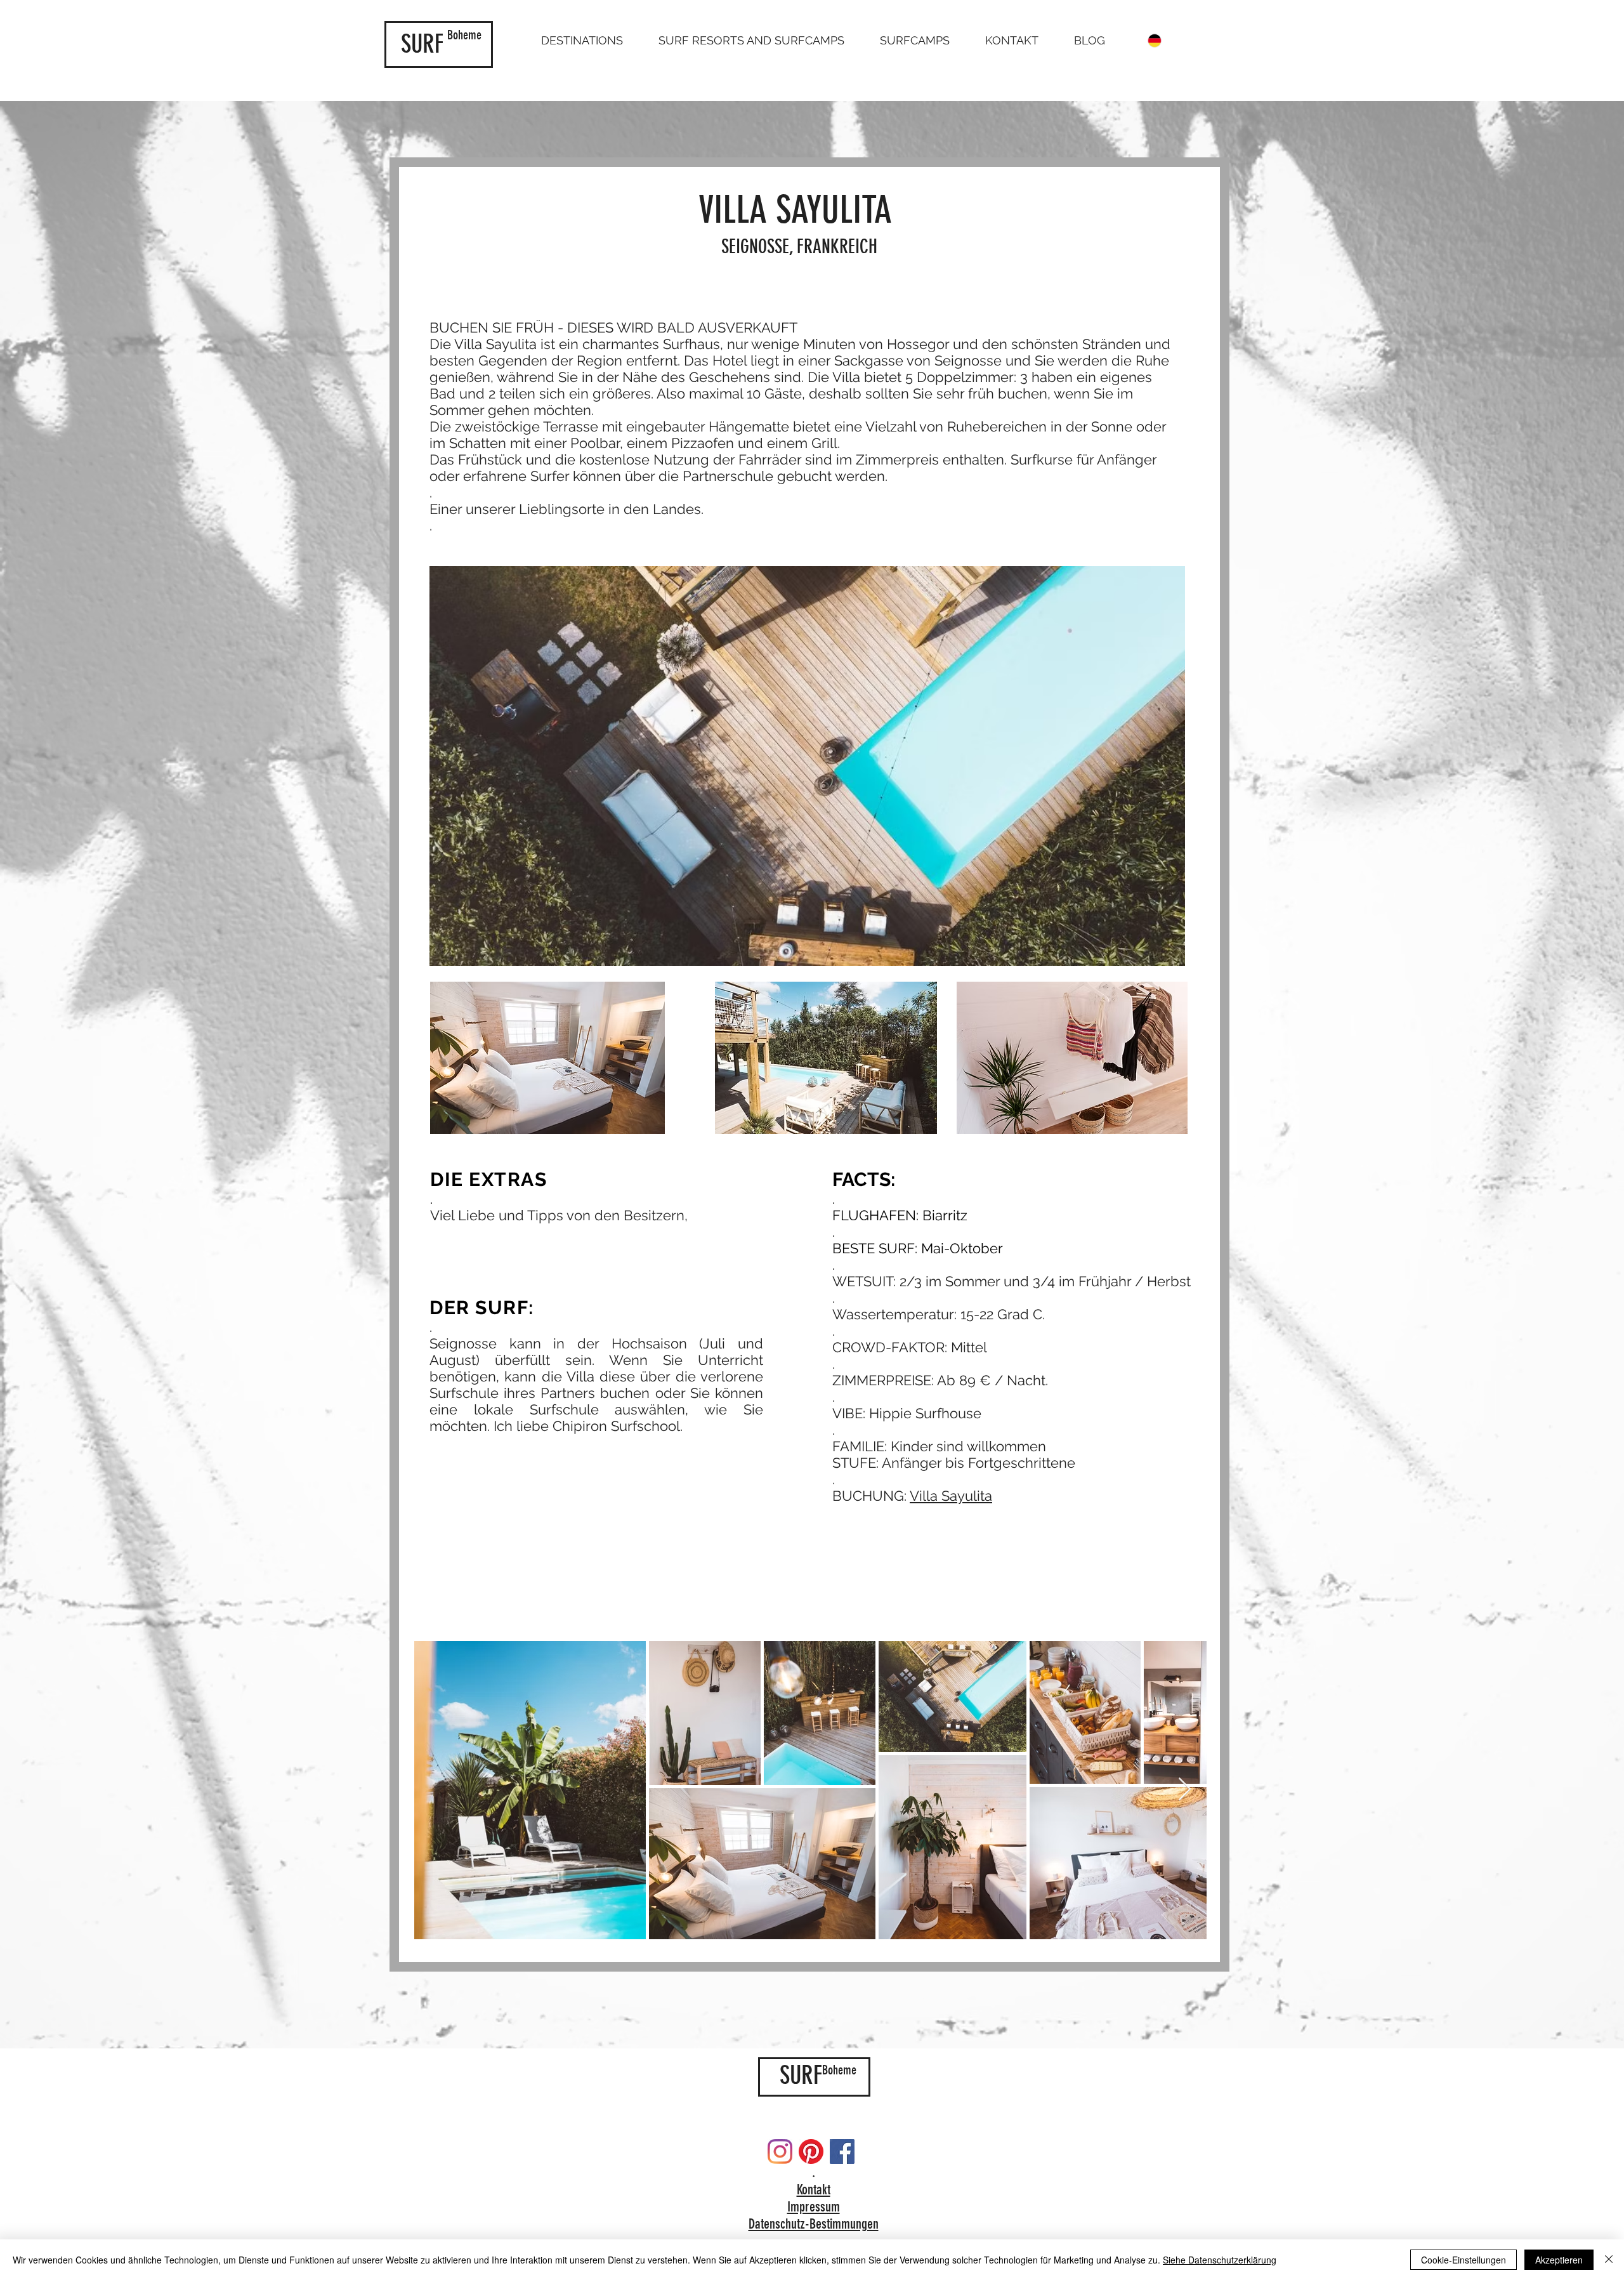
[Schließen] (1609, 2260)
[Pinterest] (811, 2152)
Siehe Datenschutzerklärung (1220, 2260)
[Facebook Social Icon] (842, 2152)
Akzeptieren (1559, 2260)
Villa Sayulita (951, 1496)
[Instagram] (780, 2152)
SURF (422, 44)
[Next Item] (1185, 1790)
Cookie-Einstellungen (1464, 2260)
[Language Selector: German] (1162, 41)
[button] (582, 41)
